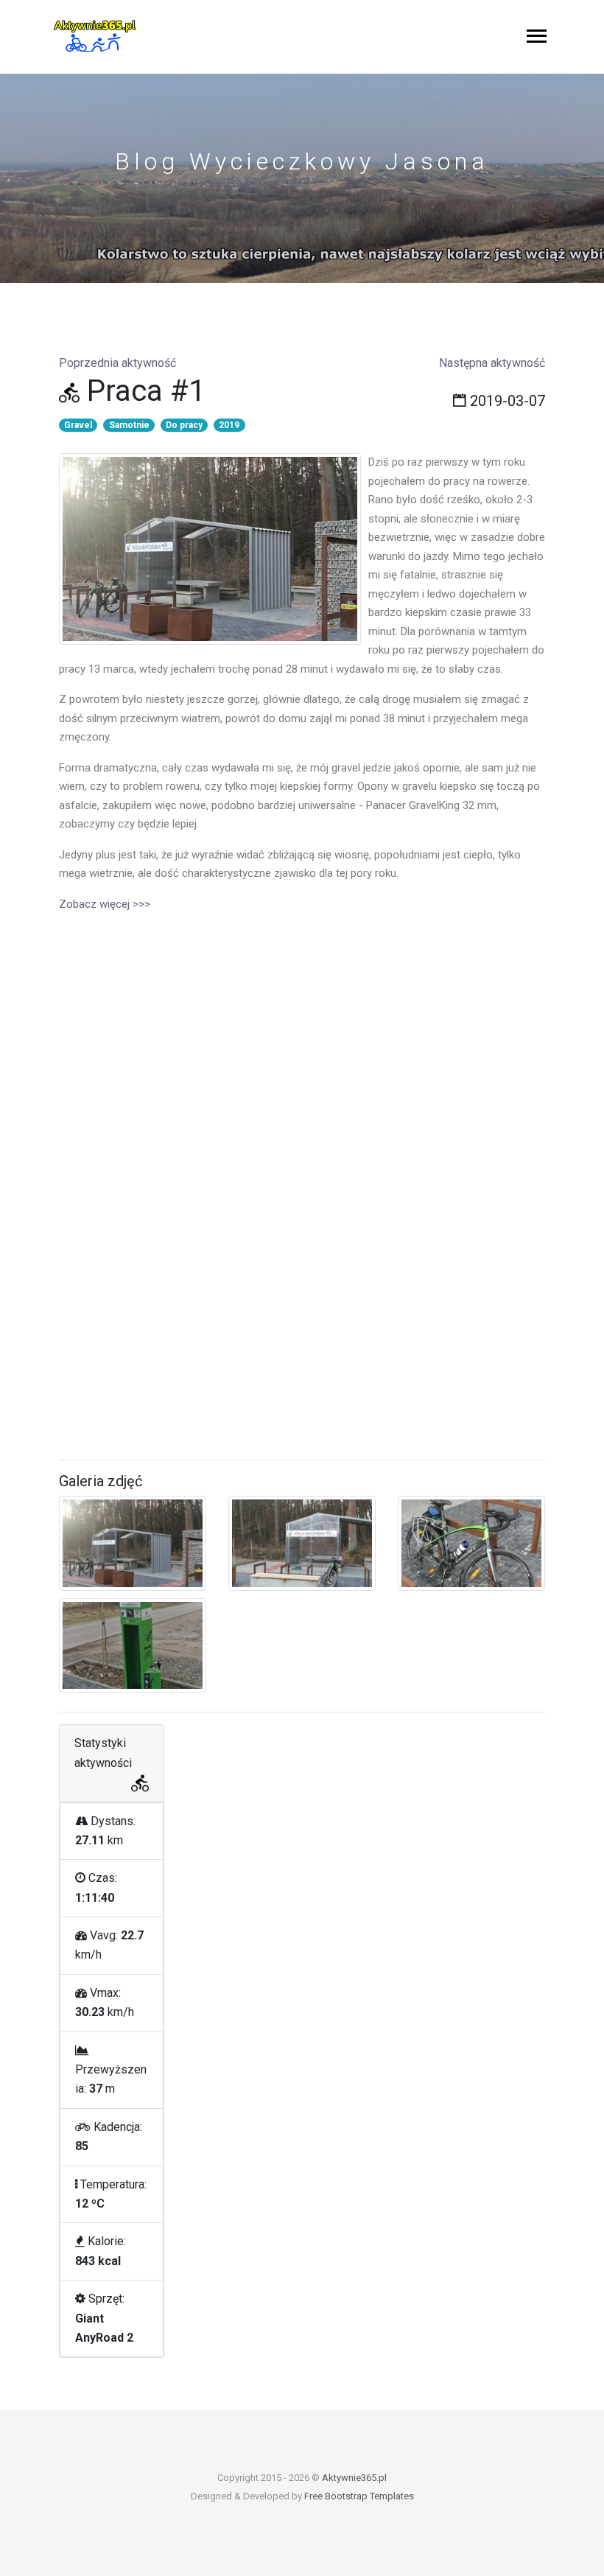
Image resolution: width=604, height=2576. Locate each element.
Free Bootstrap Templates (359, 2496)
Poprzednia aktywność (117, 363)
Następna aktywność (492, 363)
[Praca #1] (210, 549)
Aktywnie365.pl (354, 2478)
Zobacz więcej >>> (105, 904)
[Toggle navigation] (537, 37)
